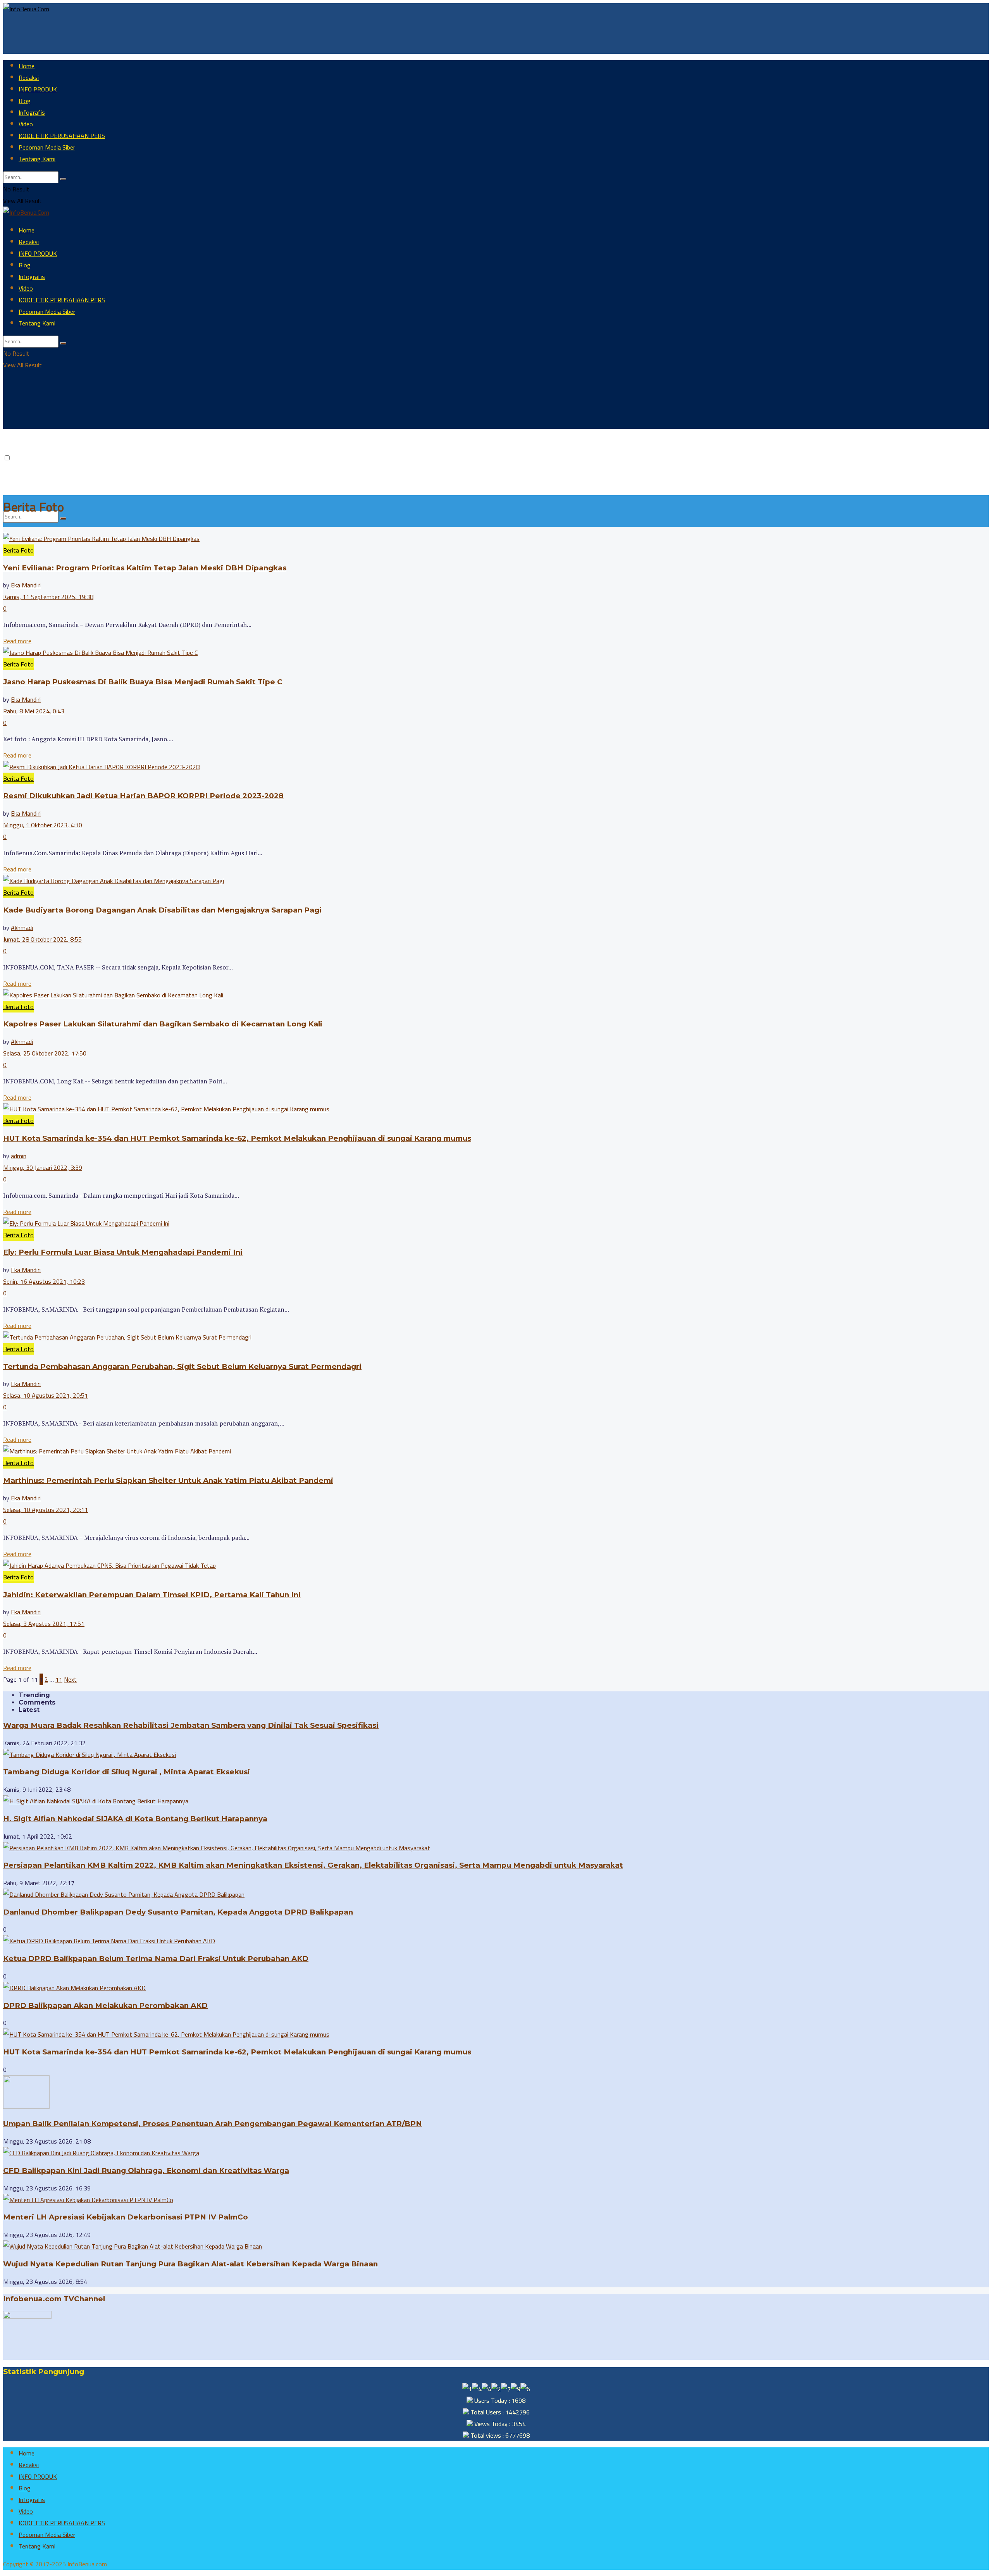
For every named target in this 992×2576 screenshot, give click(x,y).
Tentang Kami (37, 159)
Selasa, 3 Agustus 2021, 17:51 (44, 1624)
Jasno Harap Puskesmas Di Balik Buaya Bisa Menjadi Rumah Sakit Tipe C (143, 682)
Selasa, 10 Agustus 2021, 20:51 (46, 1395)
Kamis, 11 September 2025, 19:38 (48, 597)
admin (19, 1156)
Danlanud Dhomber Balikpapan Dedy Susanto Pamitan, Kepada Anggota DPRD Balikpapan (178, 1912)
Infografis (32, 112)
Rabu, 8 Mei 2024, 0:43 (34, 711)
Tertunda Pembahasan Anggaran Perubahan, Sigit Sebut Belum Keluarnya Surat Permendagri (182, 1366)
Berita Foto (18, 550)
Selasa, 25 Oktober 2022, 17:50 (45, 1053)
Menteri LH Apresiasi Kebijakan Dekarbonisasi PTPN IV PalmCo (126, 2217)
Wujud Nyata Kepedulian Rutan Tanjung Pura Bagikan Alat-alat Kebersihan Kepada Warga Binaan (190, 2264)
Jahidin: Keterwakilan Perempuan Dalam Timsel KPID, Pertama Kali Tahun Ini (152, 1595)
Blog (25, 101)
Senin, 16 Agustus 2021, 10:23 (44, 1281)
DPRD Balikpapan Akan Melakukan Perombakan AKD (105, 2005)
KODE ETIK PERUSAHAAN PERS (62, 136)
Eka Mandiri (26, 585)
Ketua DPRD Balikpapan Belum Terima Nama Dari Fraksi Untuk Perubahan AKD (156, 1959)
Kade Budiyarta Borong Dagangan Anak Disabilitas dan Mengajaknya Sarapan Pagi (162, 910)
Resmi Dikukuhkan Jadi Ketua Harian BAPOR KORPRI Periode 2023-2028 (143, 796)
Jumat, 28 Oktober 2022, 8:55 (42, 939)
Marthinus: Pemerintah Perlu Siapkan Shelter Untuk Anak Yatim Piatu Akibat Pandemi (168, 1480)
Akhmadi (22, 928)
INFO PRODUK (38, 89)
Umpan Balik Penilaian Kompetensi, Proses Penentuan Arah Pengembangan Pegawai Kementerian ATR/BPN (213, 2124)
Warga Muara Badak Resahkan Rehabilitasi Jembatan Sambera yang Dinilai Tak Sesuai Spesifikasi (191, 1725)
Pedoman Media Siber (47, 147)
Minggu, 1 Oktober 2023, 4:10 (43, 825)
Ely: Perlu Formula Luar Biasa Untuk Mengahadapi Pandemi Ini (123, 1252)
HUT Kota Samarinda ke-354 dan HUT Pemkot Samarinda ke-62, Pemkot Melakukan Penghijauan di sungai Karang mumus (237, 1138)
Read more (17, 641)
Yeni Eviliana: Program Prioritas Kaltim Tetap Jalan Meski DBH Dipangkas (145, 568)
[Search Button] (63, 179)
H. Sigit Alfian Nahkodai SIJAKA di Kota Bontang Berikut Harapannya (135, 1819)
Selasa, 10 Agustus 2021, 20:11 (46, 1510)
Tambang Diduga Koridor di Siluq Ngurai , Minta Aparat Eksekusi (127, 1772)
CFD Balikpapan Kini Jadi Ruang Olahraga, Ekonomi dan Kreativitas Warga (146, 2170)
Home (27, 66)
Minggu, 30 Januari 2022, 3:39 (43, 1167)
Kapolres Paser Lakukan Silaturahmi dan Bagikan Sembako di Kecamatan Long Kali (163, 1024)
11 (59, 1679)
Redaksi (29, 77)
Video (26, 124)
